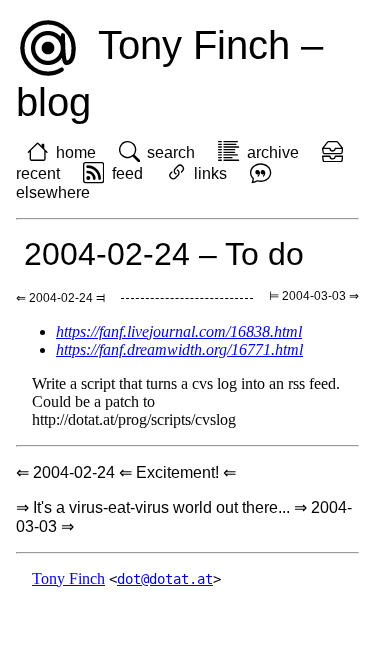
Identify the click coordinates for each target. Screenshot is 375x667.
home (76, 152)
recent (38, 173)
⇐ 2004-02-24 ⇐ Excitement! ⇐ (126, 472)
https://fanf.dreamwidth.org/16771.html (179, 349)
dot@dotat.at (165, 579)
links (210, 173)
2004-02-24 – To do (164, 254)
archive (273, 152)
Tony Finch (68, 578)
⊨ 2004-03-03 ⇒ (314, 296)
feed (127, 173)
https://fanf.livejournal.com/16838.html (179, 331)
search (171, 152)
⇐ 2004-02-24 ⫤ (60, 298)
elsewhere (53, 192)
